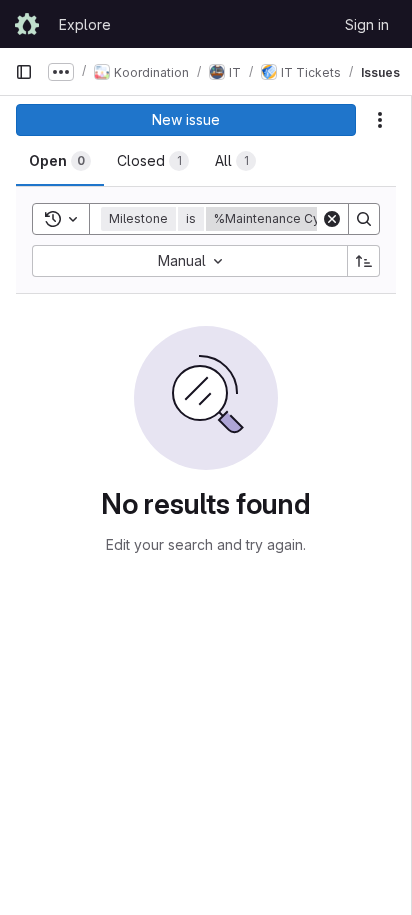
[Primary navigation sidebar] (24, 72)
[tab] (60, 161)
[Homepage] (27, 24)
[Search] (364, 219)
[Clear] (332, 219)
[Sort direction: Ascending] (364, 261)
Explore (85, 24)
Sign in (367, 24)
